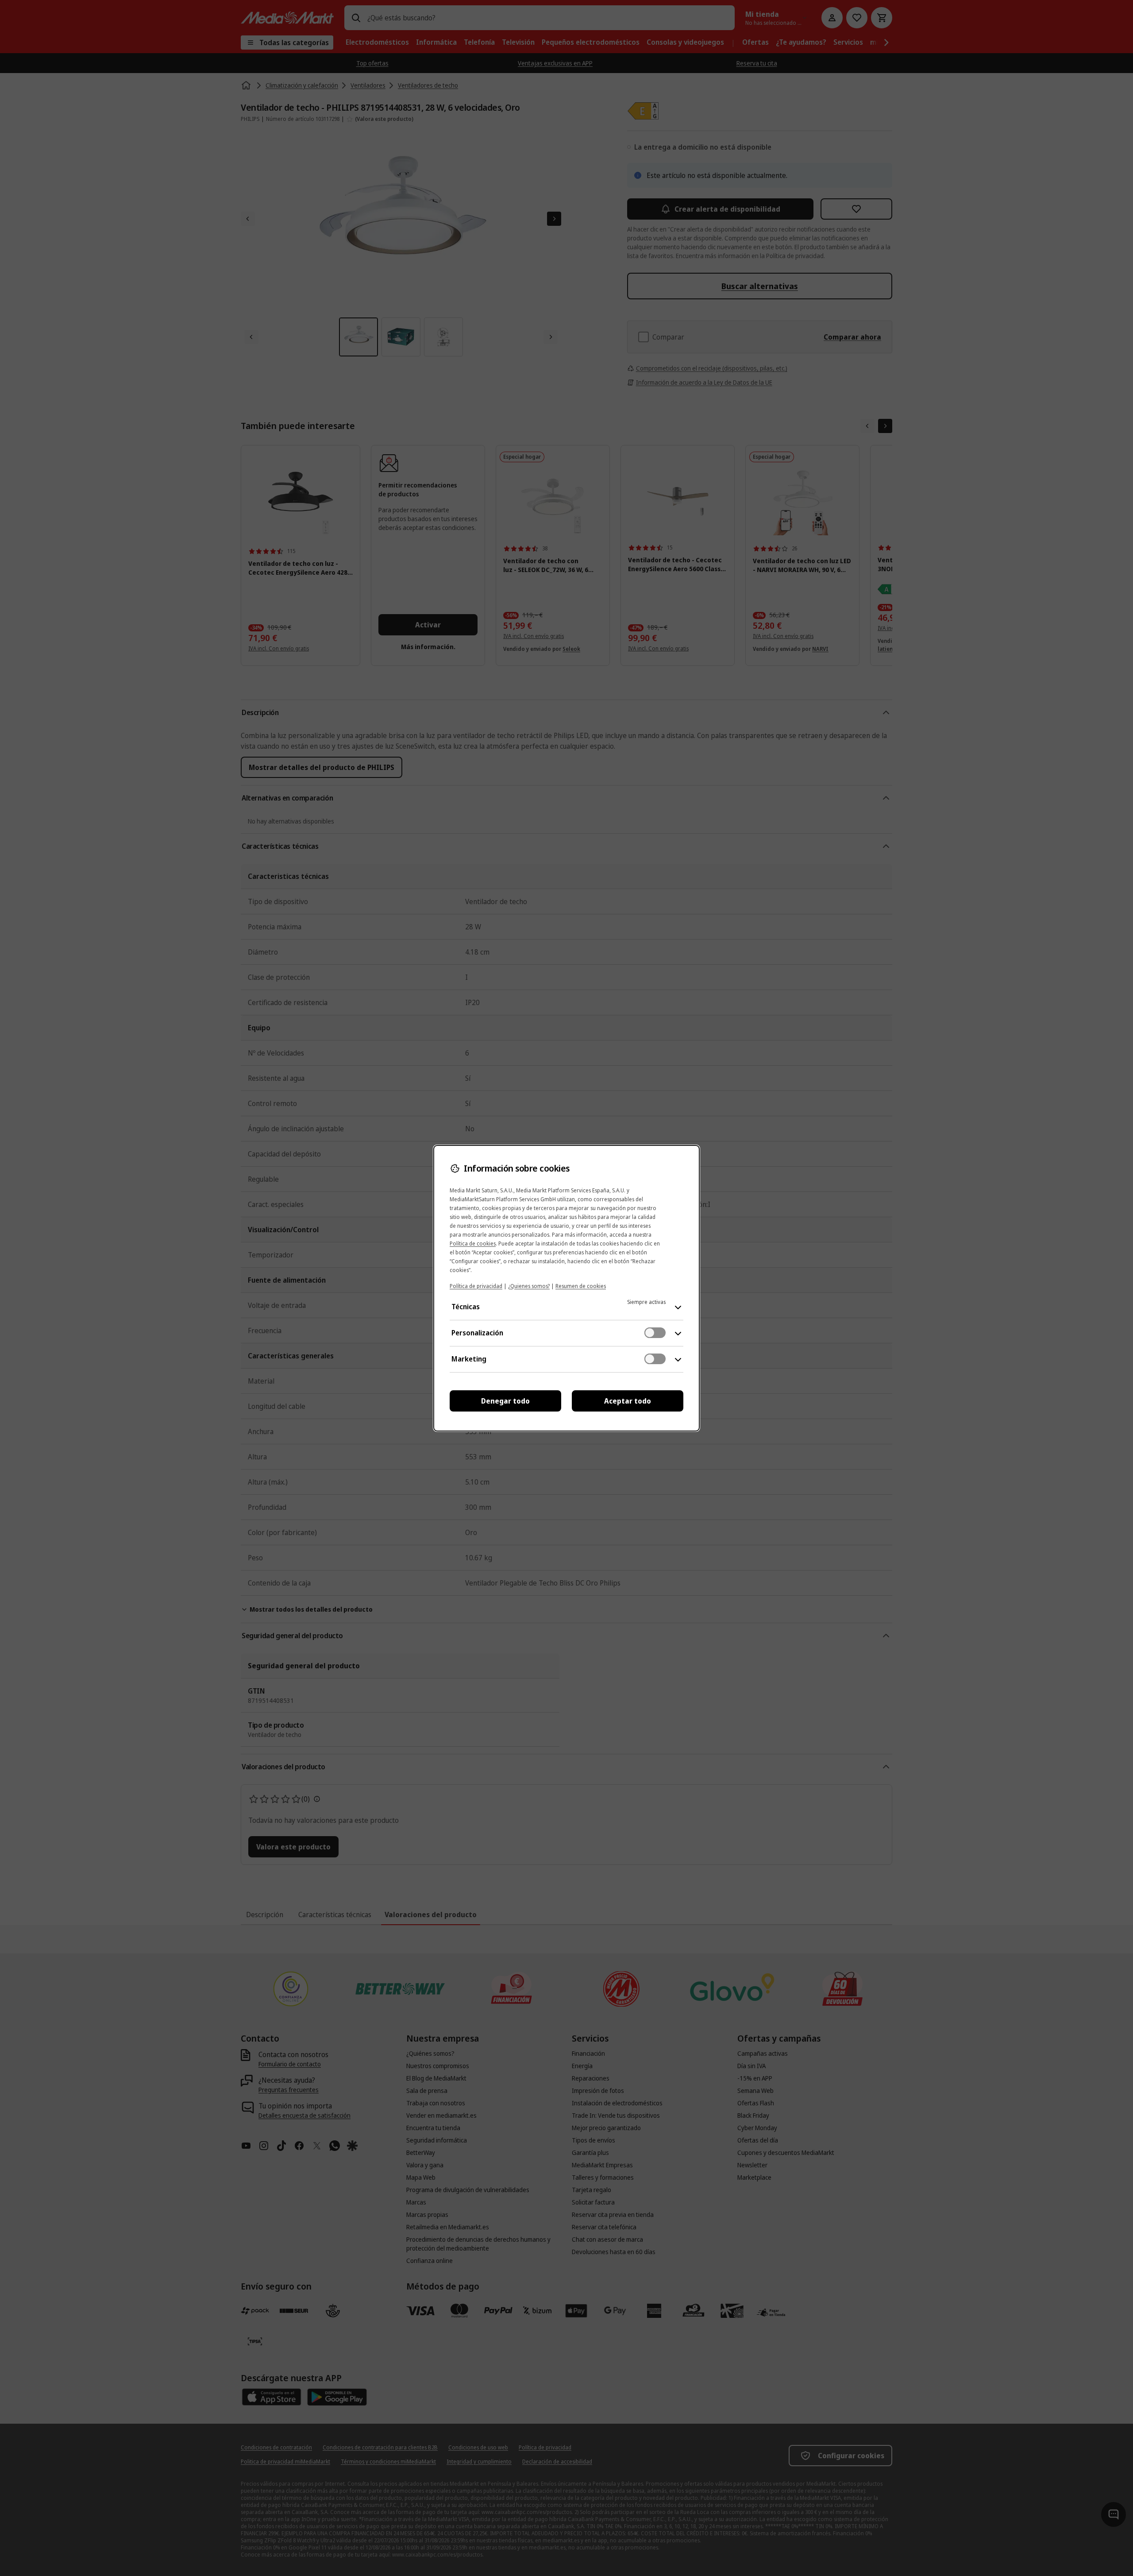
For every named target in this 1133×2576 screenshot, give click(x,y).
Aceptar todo (628, 1401)
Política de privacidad (476, 1286)
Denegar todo (505, 1401)
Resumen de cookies (581, 1286)
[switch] (655, 1333)
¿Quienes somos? (529, 1286)
